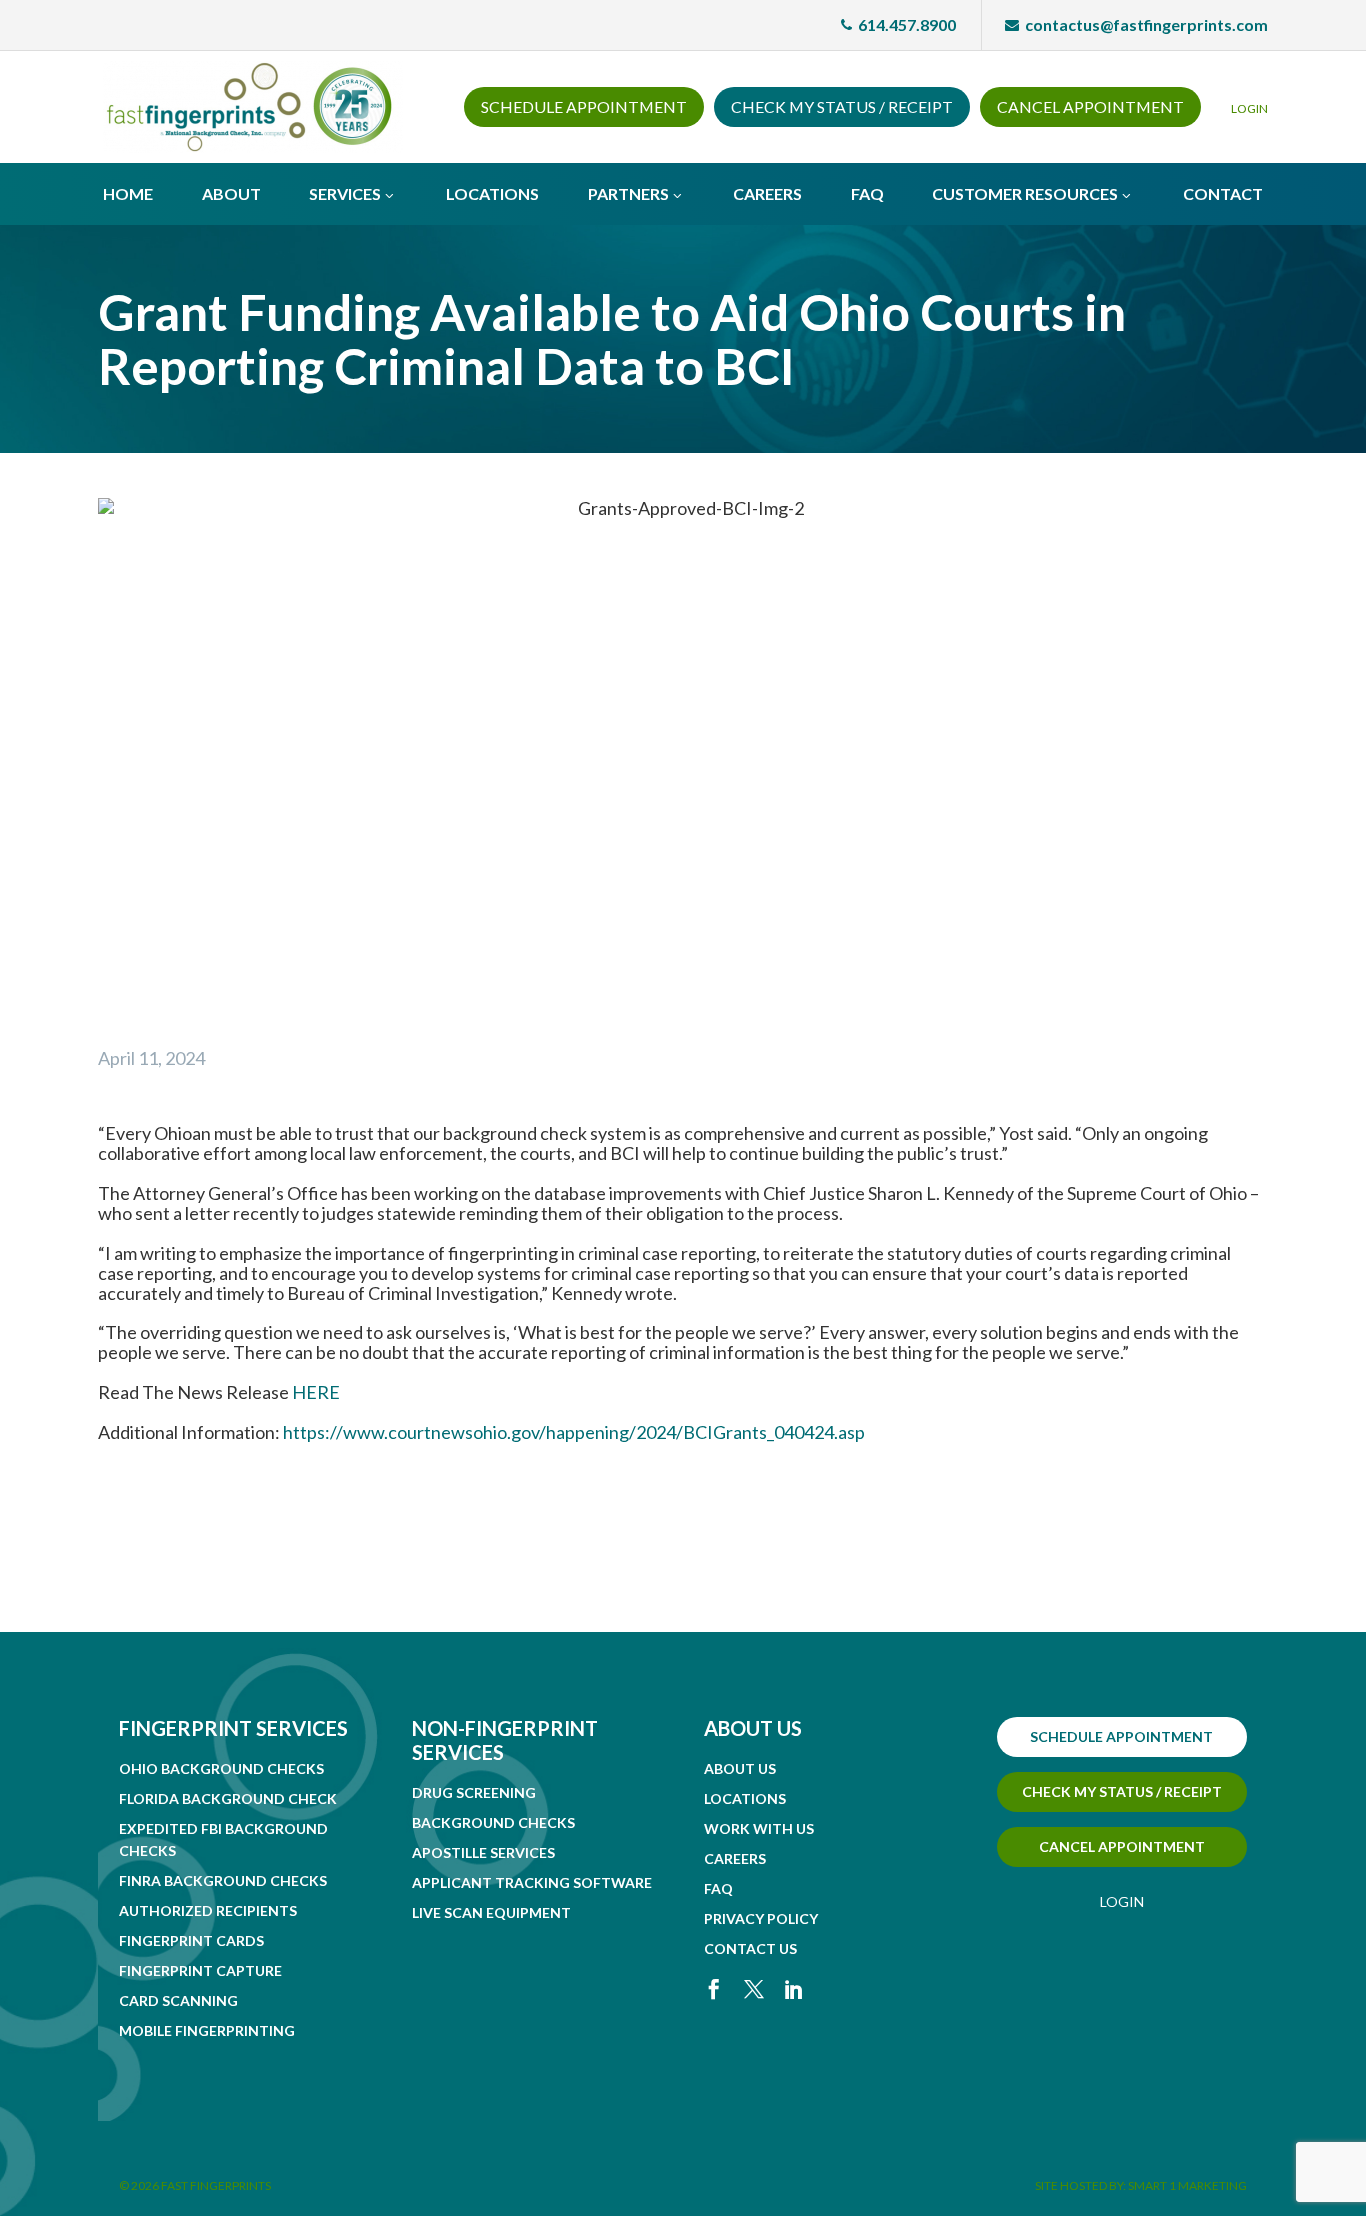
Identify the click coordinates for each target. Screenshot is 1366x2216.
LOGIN (1249, 108)
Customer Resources (1025, 193)
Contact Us (750, 1948)
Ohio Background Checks (221, 1768)
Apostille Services (483, 1852)
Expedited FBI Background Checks (223, 1839)
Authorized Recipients (208, 1910)
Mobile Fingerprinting (207, 2030)
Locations (492, 193)
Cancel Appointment (1090, 106)
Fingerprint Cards (191, 1940)
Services (345, 193)
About (231, 193)
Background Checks (493, 1822)
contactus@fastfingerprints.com (1136, 24)
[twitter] (754, 1989)
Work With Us (759, 1828)
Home (128, 193)
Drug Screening (474, 1792)
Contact (1223, 193)
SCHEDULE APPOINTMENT (1121, 1736)
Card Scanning (178, 2000)
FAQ (867, 193)
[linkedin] (794, 1989)
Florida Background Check (228, 1798)
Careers (767, 193)
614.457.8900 (898, 24)
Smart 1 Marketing (1187, 2185)
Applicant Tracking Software (532, 1882)
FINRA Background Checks (223, 1880)
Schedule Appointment (584, 106)
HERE (316, 1392)
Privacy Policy (761, 1918)
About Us (740, 1768)
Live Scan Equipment (491, 1912)
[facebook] (714, 1989)
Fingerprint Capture (200, 1970)
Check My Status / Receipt (842, 106)
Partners (628, 193)
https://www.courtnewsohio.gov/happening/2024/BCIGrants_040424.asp (574, 1432)
